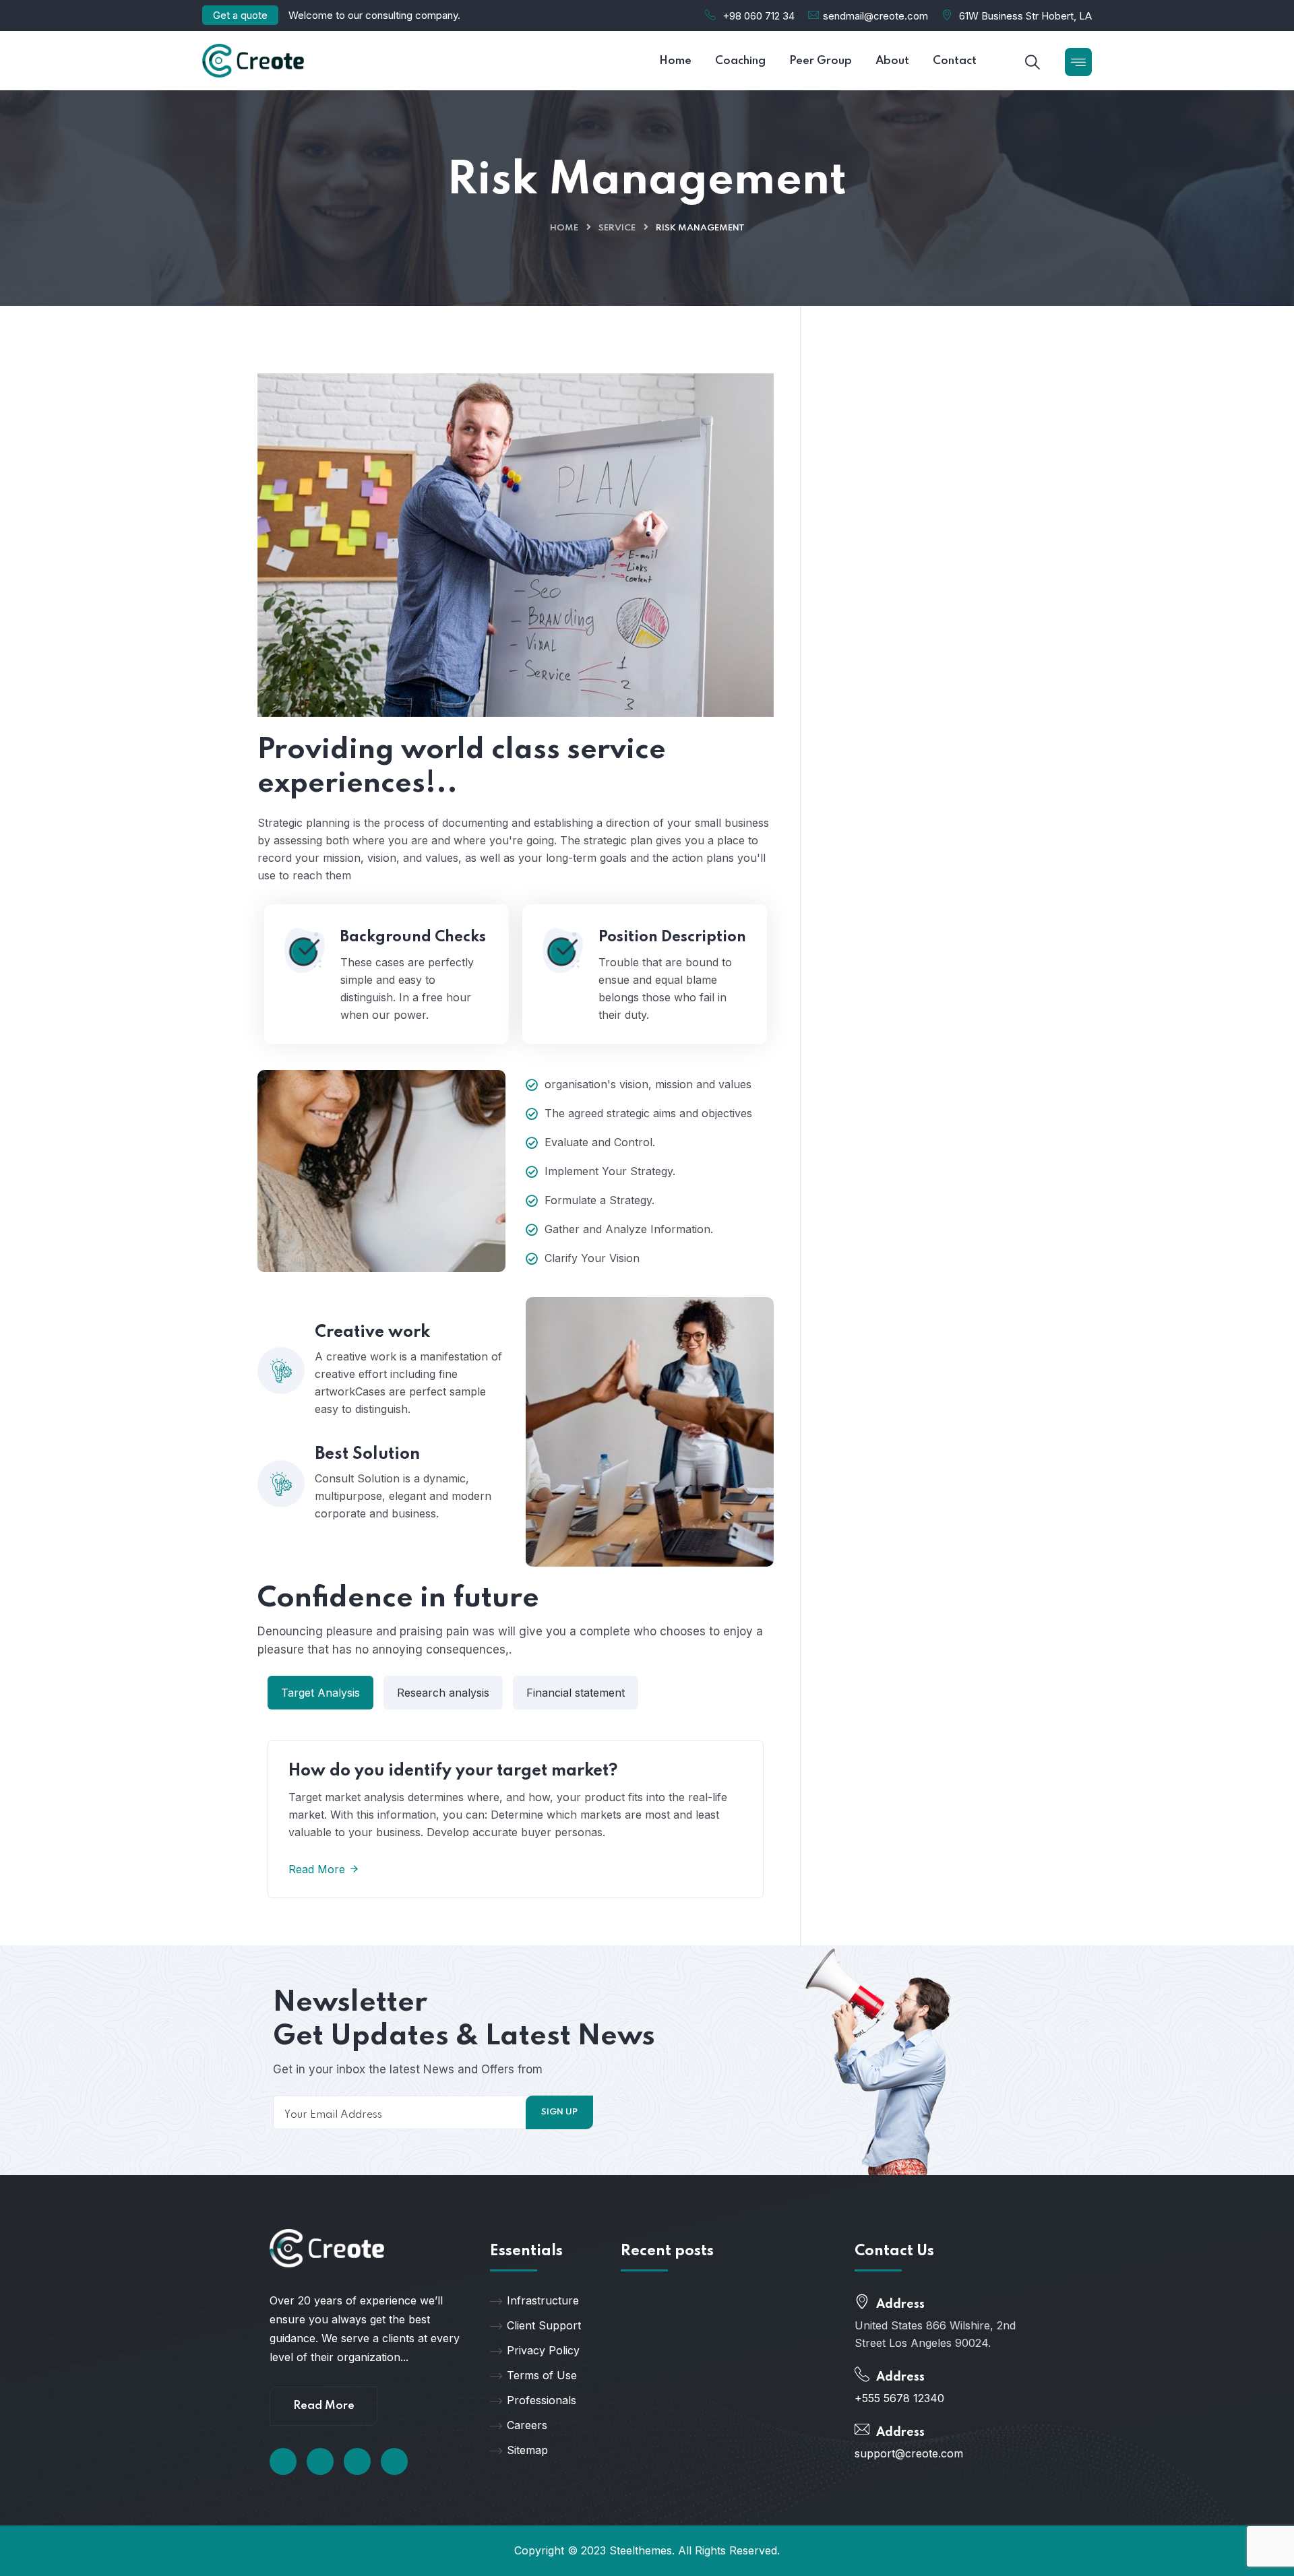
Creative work (372, 1332)
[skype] (357, 2461)
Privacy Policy (543, 2350)
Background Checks (413, 937)
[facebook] (283, 2461)
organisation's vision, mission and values (648, 1084)
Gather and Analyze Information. (629, 1229)
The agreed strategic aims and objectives (648, 1113)
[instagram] (394, 2461)
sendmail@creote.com (875, 16)
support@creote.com (909, 2453)
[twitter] (320, 2461)
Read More (318, 1869)
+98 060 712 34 (759, 16)
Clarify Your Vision (592, 1258)
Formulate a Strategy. (599, 1200)
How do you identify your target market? (453, 1771)
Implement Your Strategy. (610, 1171)
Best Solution (367, 1454)
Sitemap (527, 2450)
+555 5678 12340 (899, 2398)
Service (617, 228)
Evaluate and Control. (600, 1142)
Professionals (542, 2400)
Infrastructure (543, 2300)
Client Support (544, 2325)
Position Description (672, 937)
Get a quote (240, 15)
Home (564, 228)
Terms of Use (542, 2375)
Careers (527, 2425)
